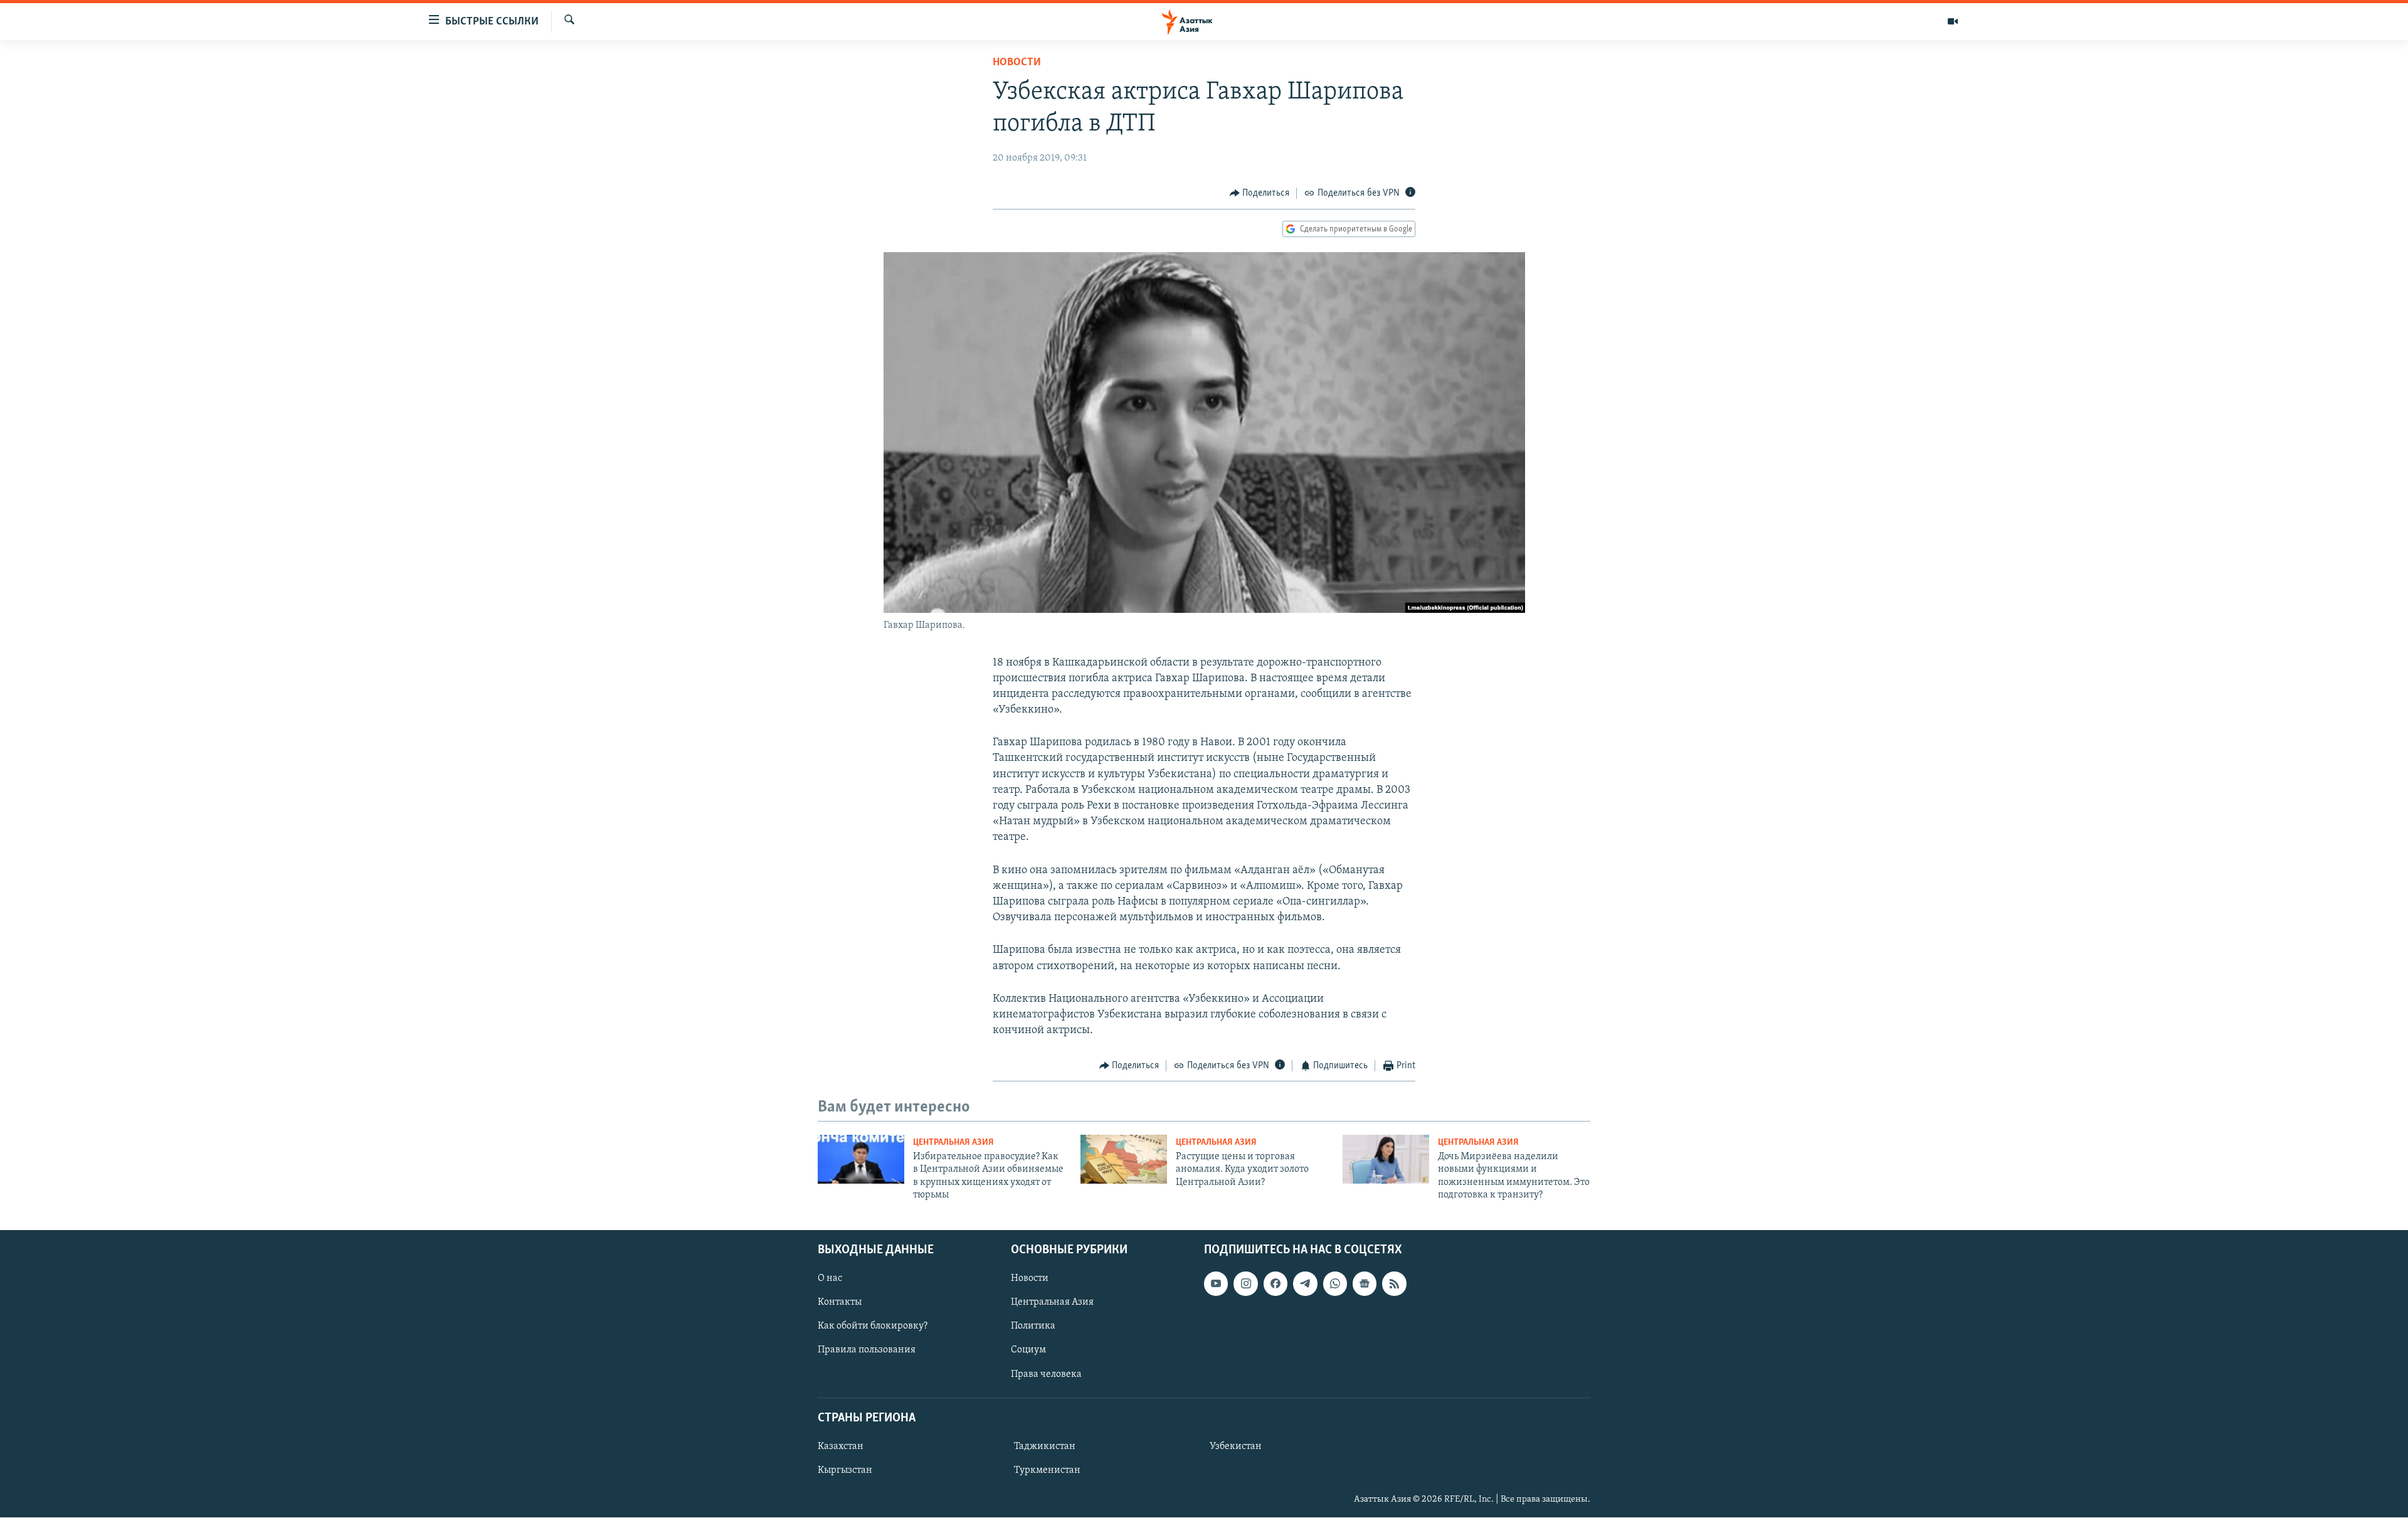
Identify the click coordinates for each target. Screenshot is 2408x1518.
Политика (1033, 1327)
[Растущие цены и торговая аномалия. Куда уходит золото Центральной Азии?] (1124, 1159)
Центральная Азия (953, 1143)
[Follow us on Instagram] (1245, 1284)
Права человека (1046, 1374)
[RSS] (1394, 1284)
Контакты (840, 1303)
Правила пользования (867, 1351)
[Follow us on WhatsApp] (1335, 1284)
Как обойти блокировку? (873, 1327)
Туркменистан (1047, 1470)
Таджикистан (1045, 1446)
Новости (1017, 63)
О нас (830, 1279)
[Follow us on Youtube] (1216, 1284)
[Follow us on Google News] (1365, 1284)
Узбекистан (1236, 1446)
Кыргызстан (845, 1470)
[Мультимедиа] (1953, 21)
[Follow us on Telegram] (1305, 1284)
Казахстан (841, 1446)
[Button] (1260, 193)
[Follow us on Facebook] (1275, 1284)
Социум (1028, 1351)
